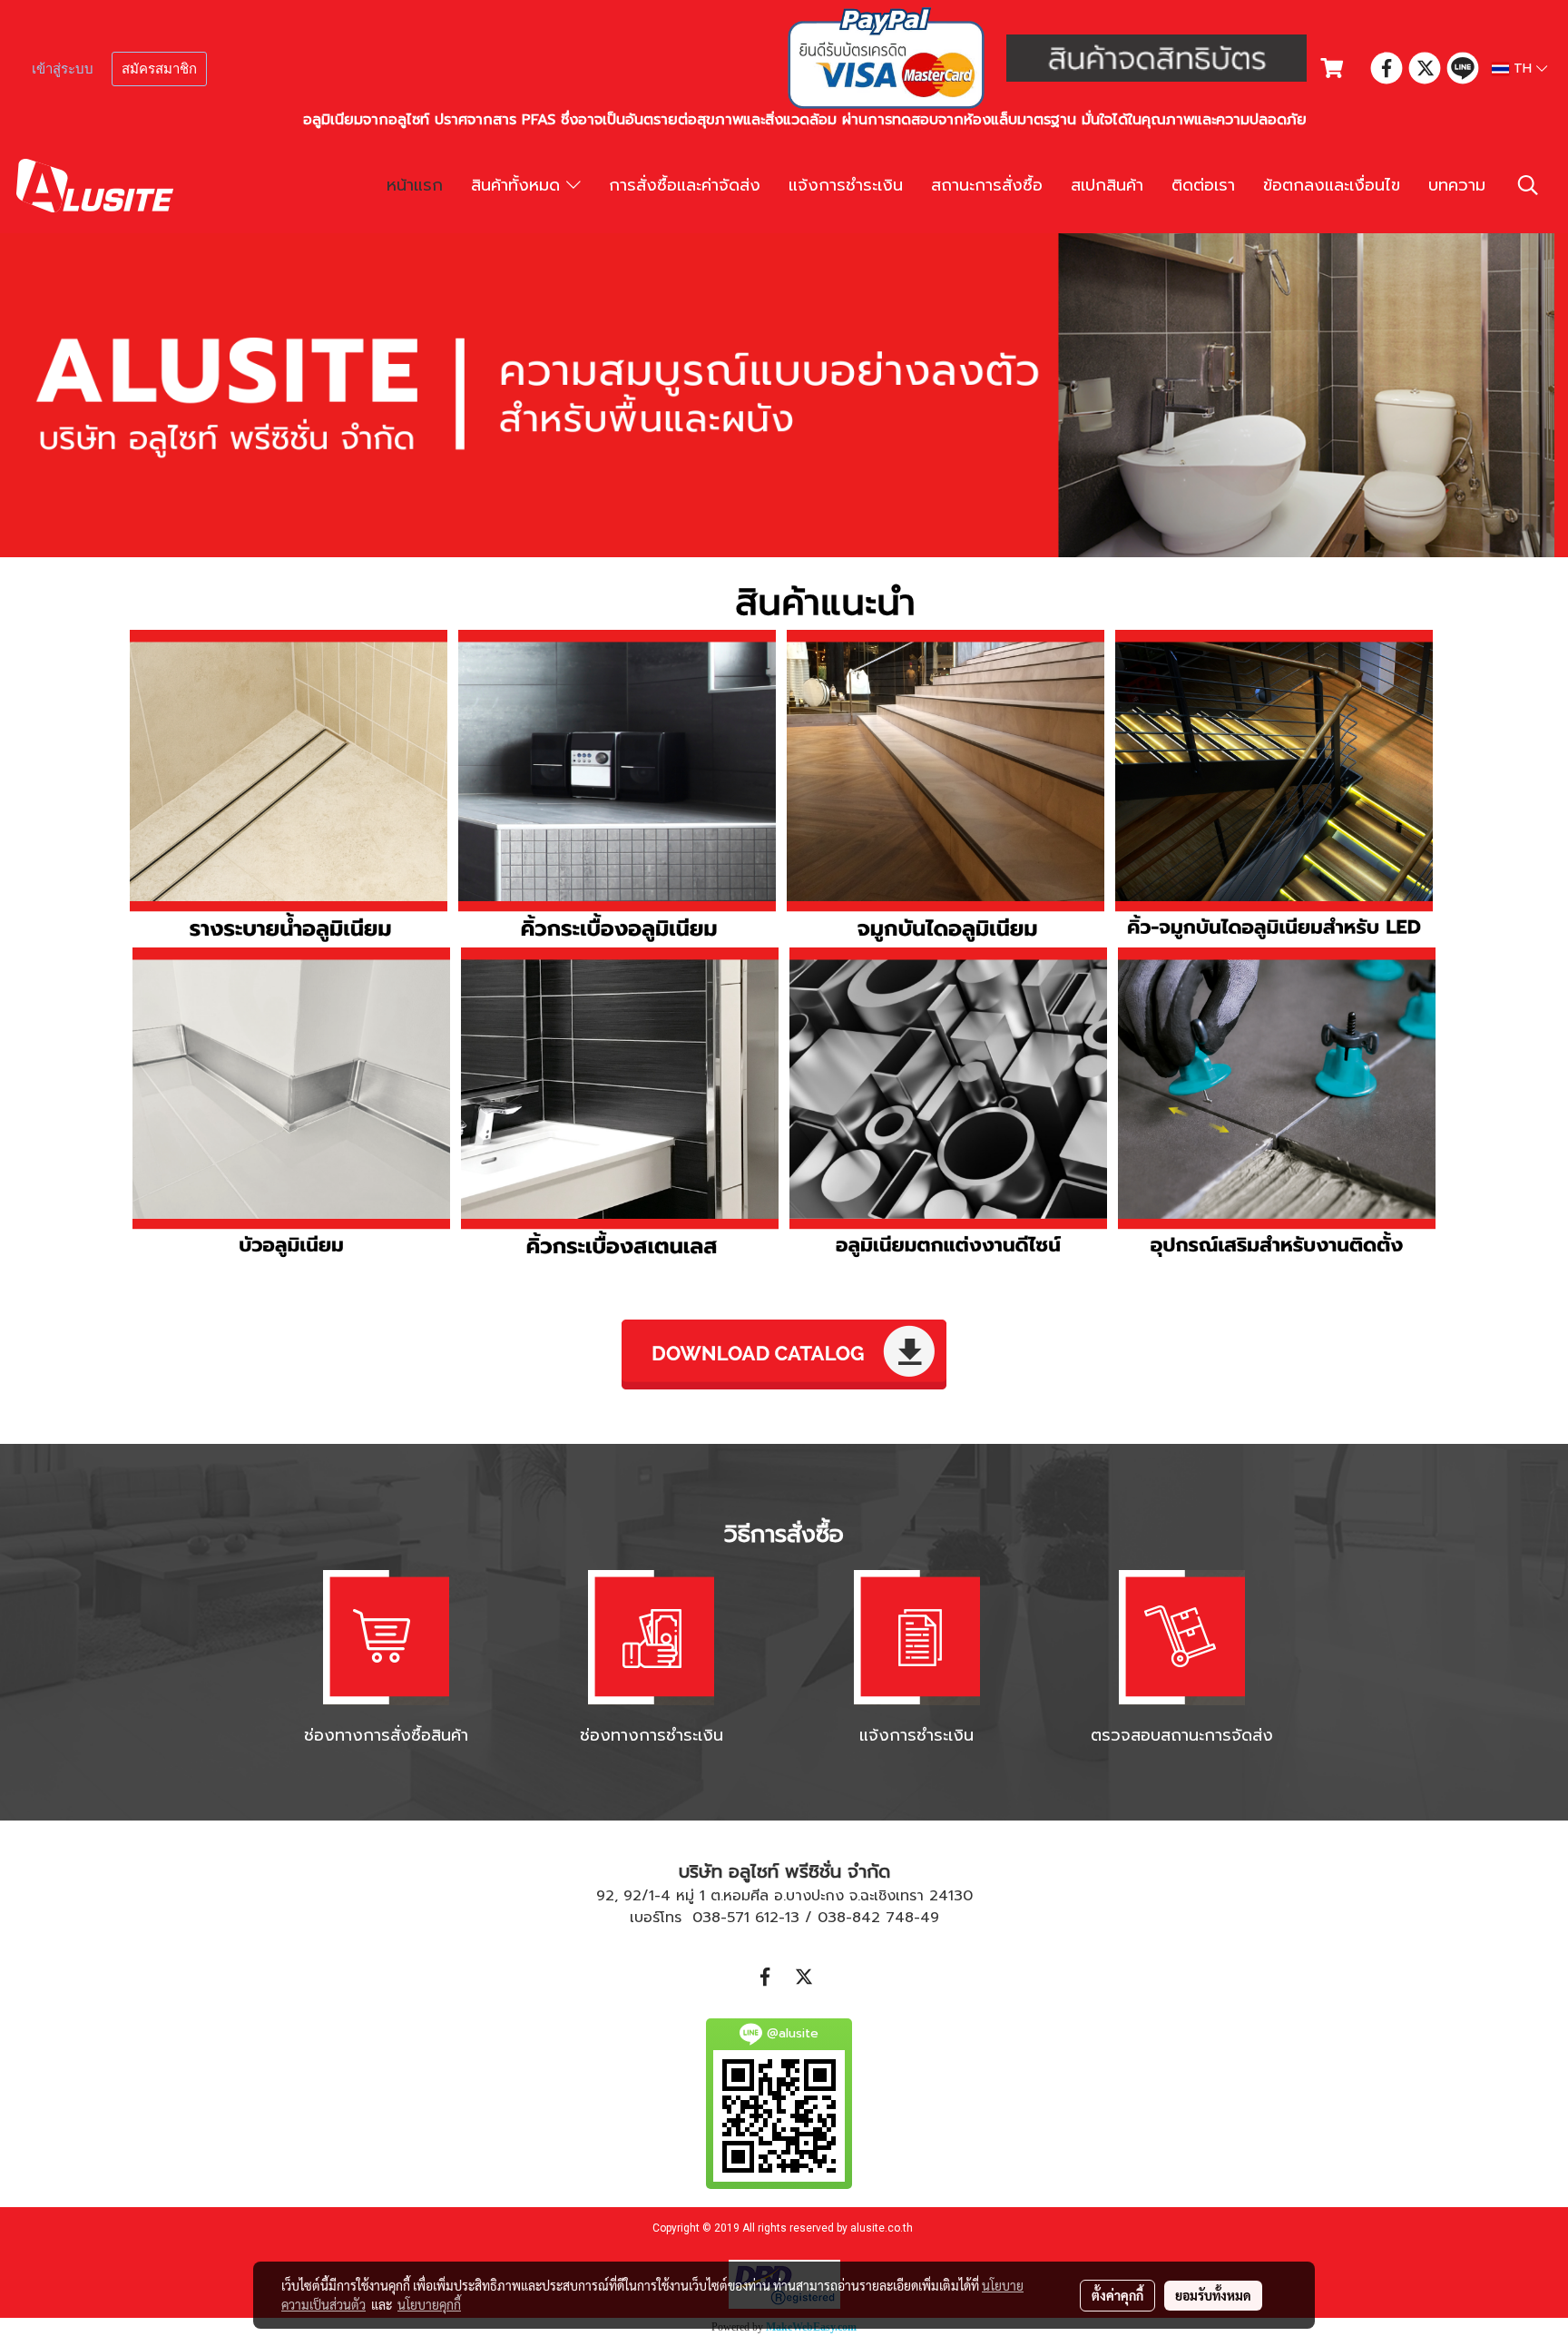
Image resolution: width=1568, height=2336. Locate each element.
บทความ (1457, 185)
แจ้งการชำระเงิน (846, 185)
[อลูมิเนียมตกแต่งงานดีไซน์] (948, 1106)
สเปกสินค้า (1107, 185)
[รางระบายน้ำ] (289, 789)
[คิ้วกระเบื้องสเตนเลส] (620, 1106)
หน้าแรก (415, 185)
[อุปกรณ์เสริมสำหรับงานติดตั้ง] (1277, 1106)
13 (792, 1918)
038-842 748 (866, 1918)
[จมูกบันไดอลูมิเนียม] (946, 789)
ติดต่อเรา (1203, 185)
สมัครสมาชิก (159, 69)
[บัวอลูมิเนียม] (291, 1106)
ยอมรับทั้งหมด (1213, 2295)
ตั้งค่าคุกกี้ (1117, 2295)
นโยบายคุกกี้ (429, 2304)
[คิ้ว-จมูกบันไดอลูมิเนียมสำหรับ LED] (1274, 789)
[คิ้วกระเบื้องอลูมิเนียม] (617, 789)
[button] (1528, 185)
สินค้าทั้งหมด (519, 185)
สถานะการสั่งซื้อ (987, 185)
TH (1523, 69)
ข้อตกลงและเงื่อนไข (1332, 185)
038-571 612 (735, 1918)
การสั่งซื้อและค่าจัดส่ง (685, 185)
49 (930, 1918)
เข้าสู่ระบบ (63, 69)
